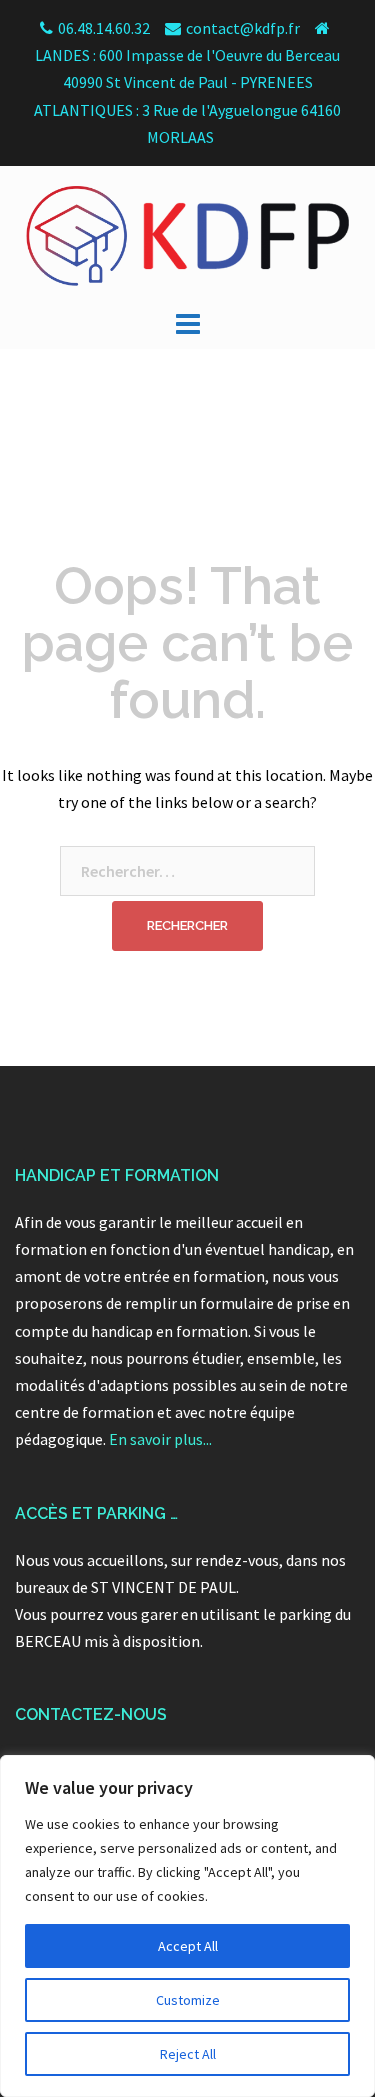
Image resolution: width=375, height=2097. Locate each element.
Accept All (188, 1946)
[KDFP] (187, 234)
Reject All (188, 2054)
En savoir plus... (160, 1439)
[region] (187, 1926)
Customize (188, 2000)
